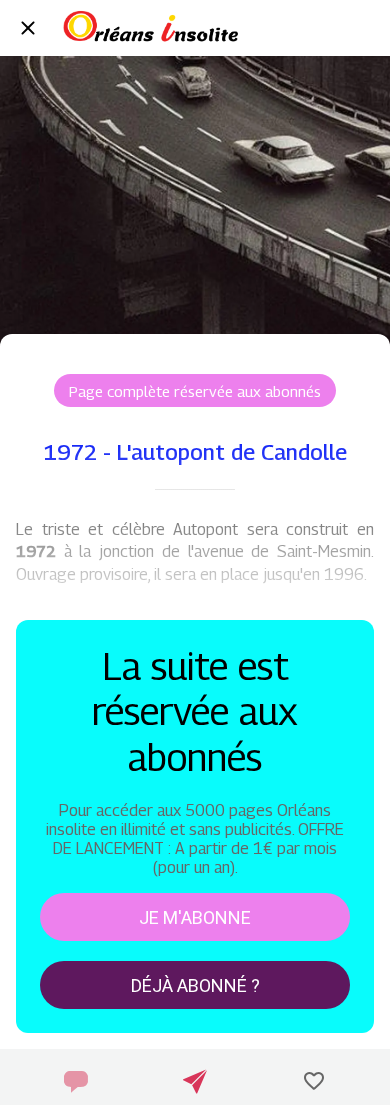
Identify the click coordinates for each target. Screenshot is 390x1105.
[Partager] (195, 1081)
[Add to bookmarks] (314, 1081)
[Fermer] (28, 28)
